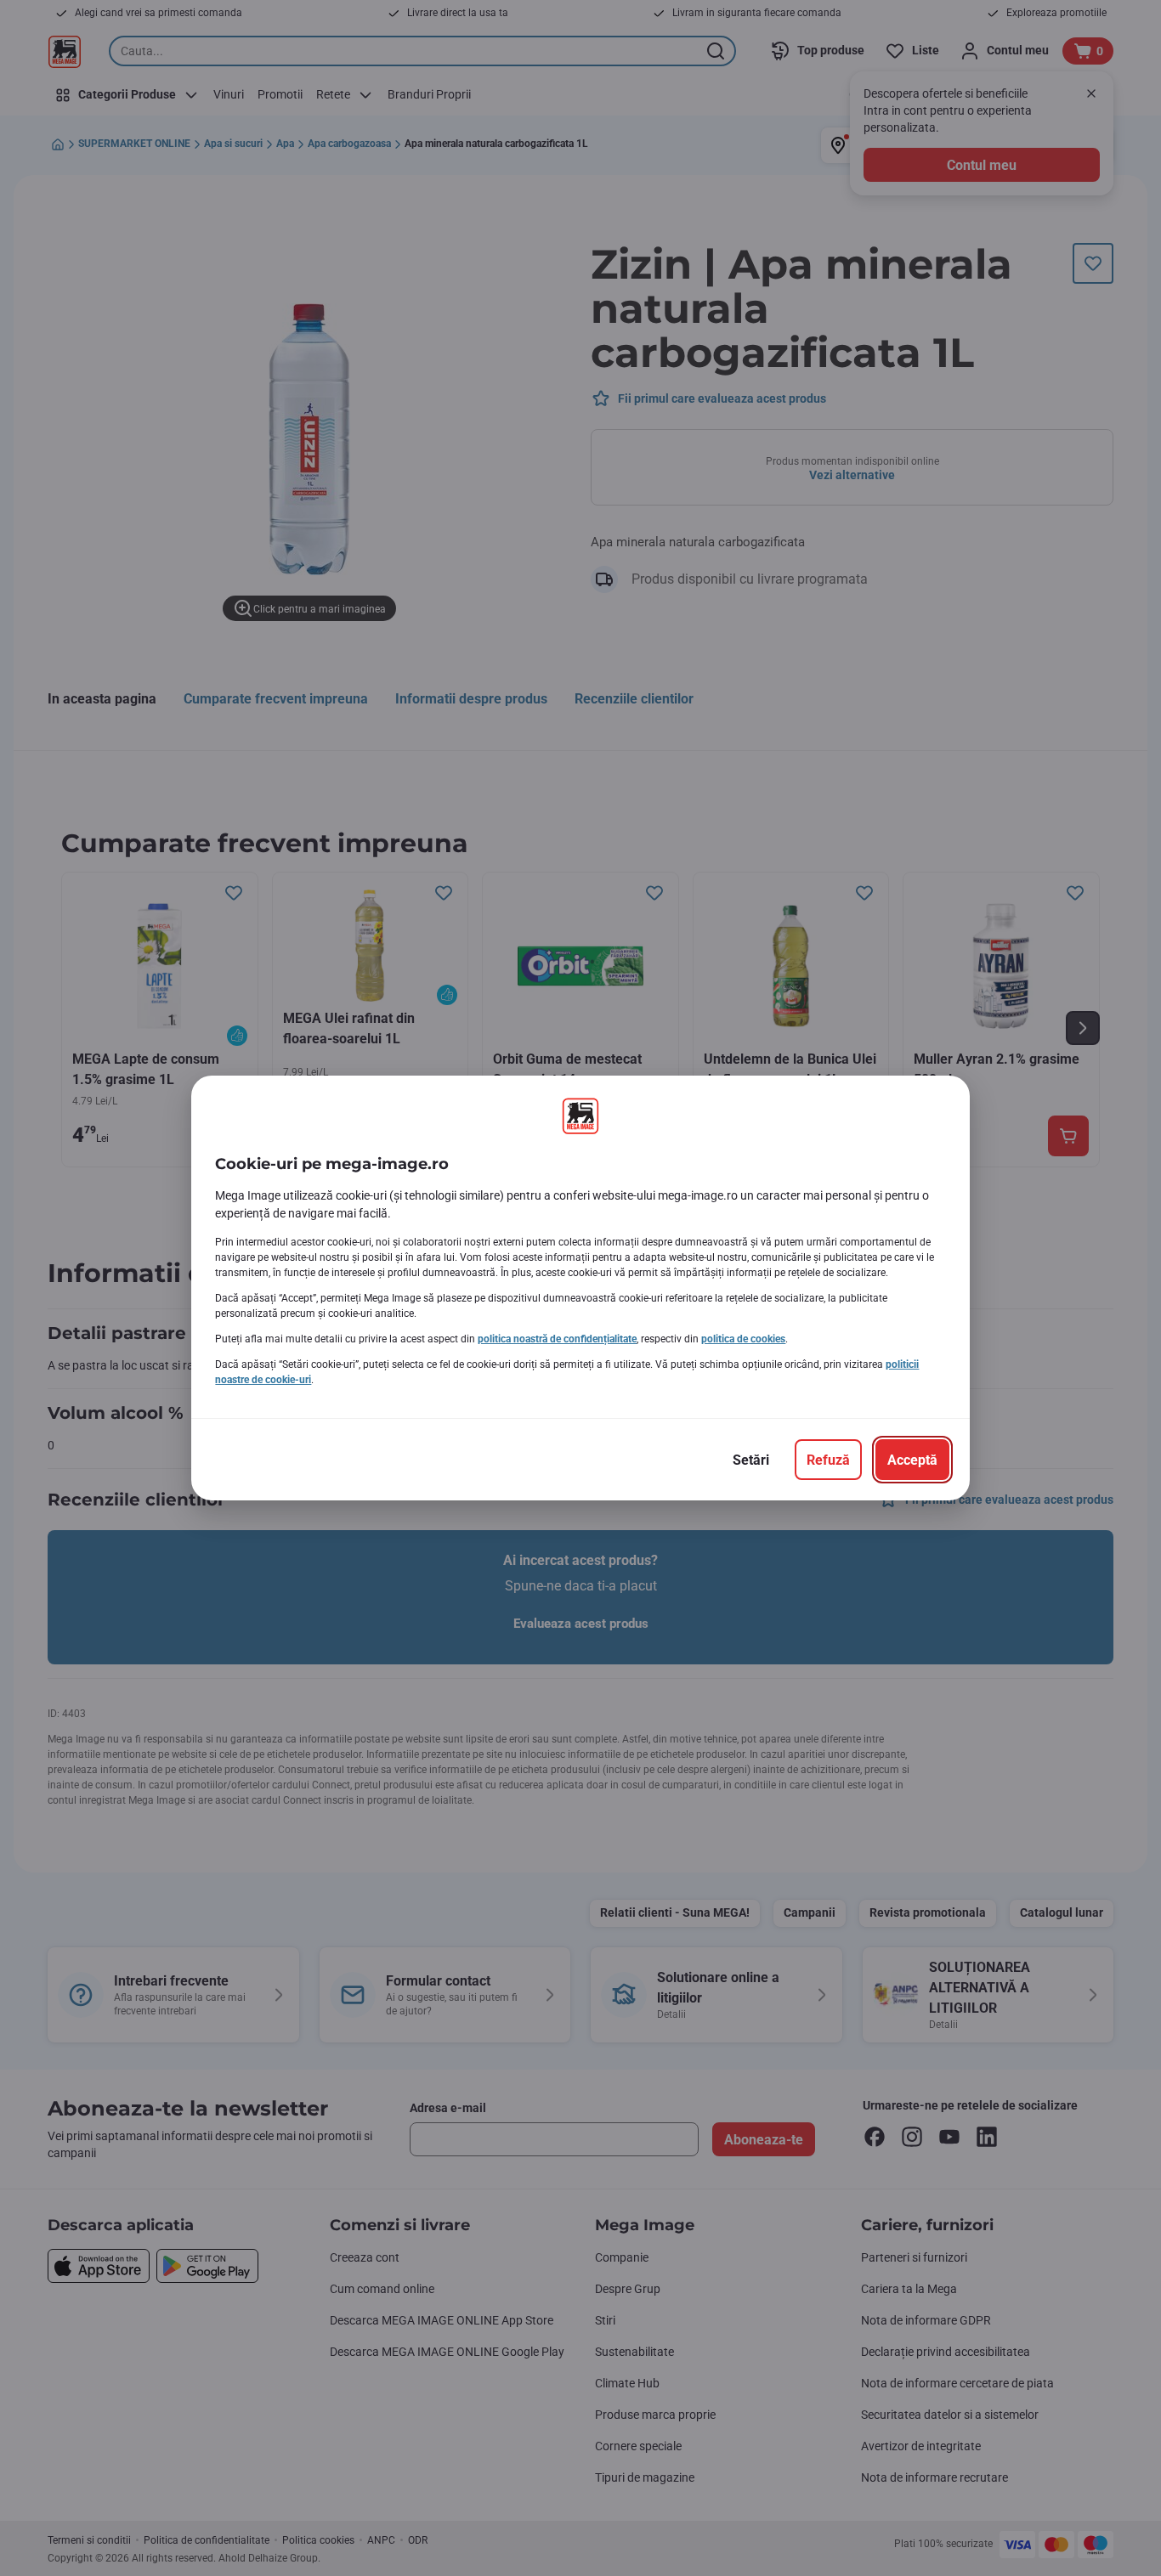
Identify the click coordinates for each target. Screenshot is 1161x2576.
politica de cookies (743, 1339)
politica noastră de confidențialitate (557, 1339)
